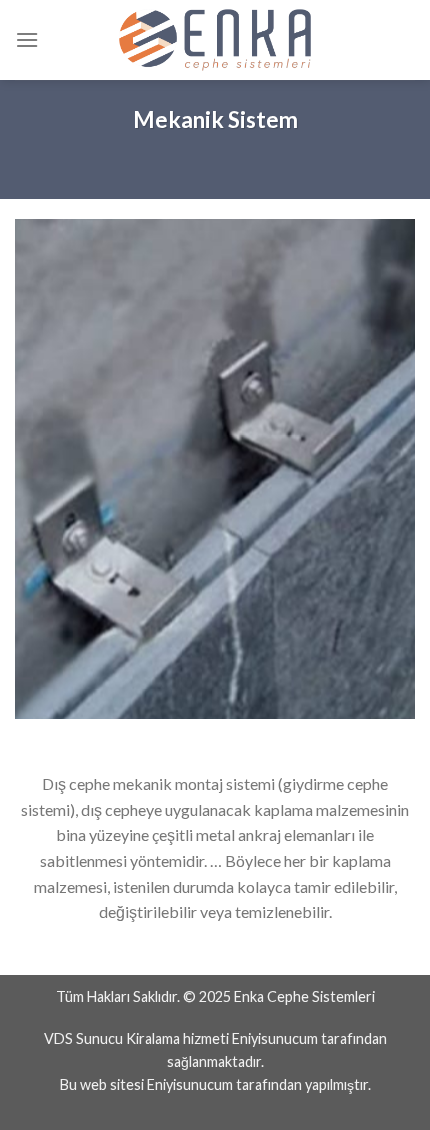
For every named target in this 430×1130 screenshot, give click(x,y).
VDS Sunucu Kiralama (112, 1038)
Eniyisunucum (275, 1038)
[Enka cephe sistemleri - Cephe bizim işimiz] (215, 40)
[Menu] (27, 39)
